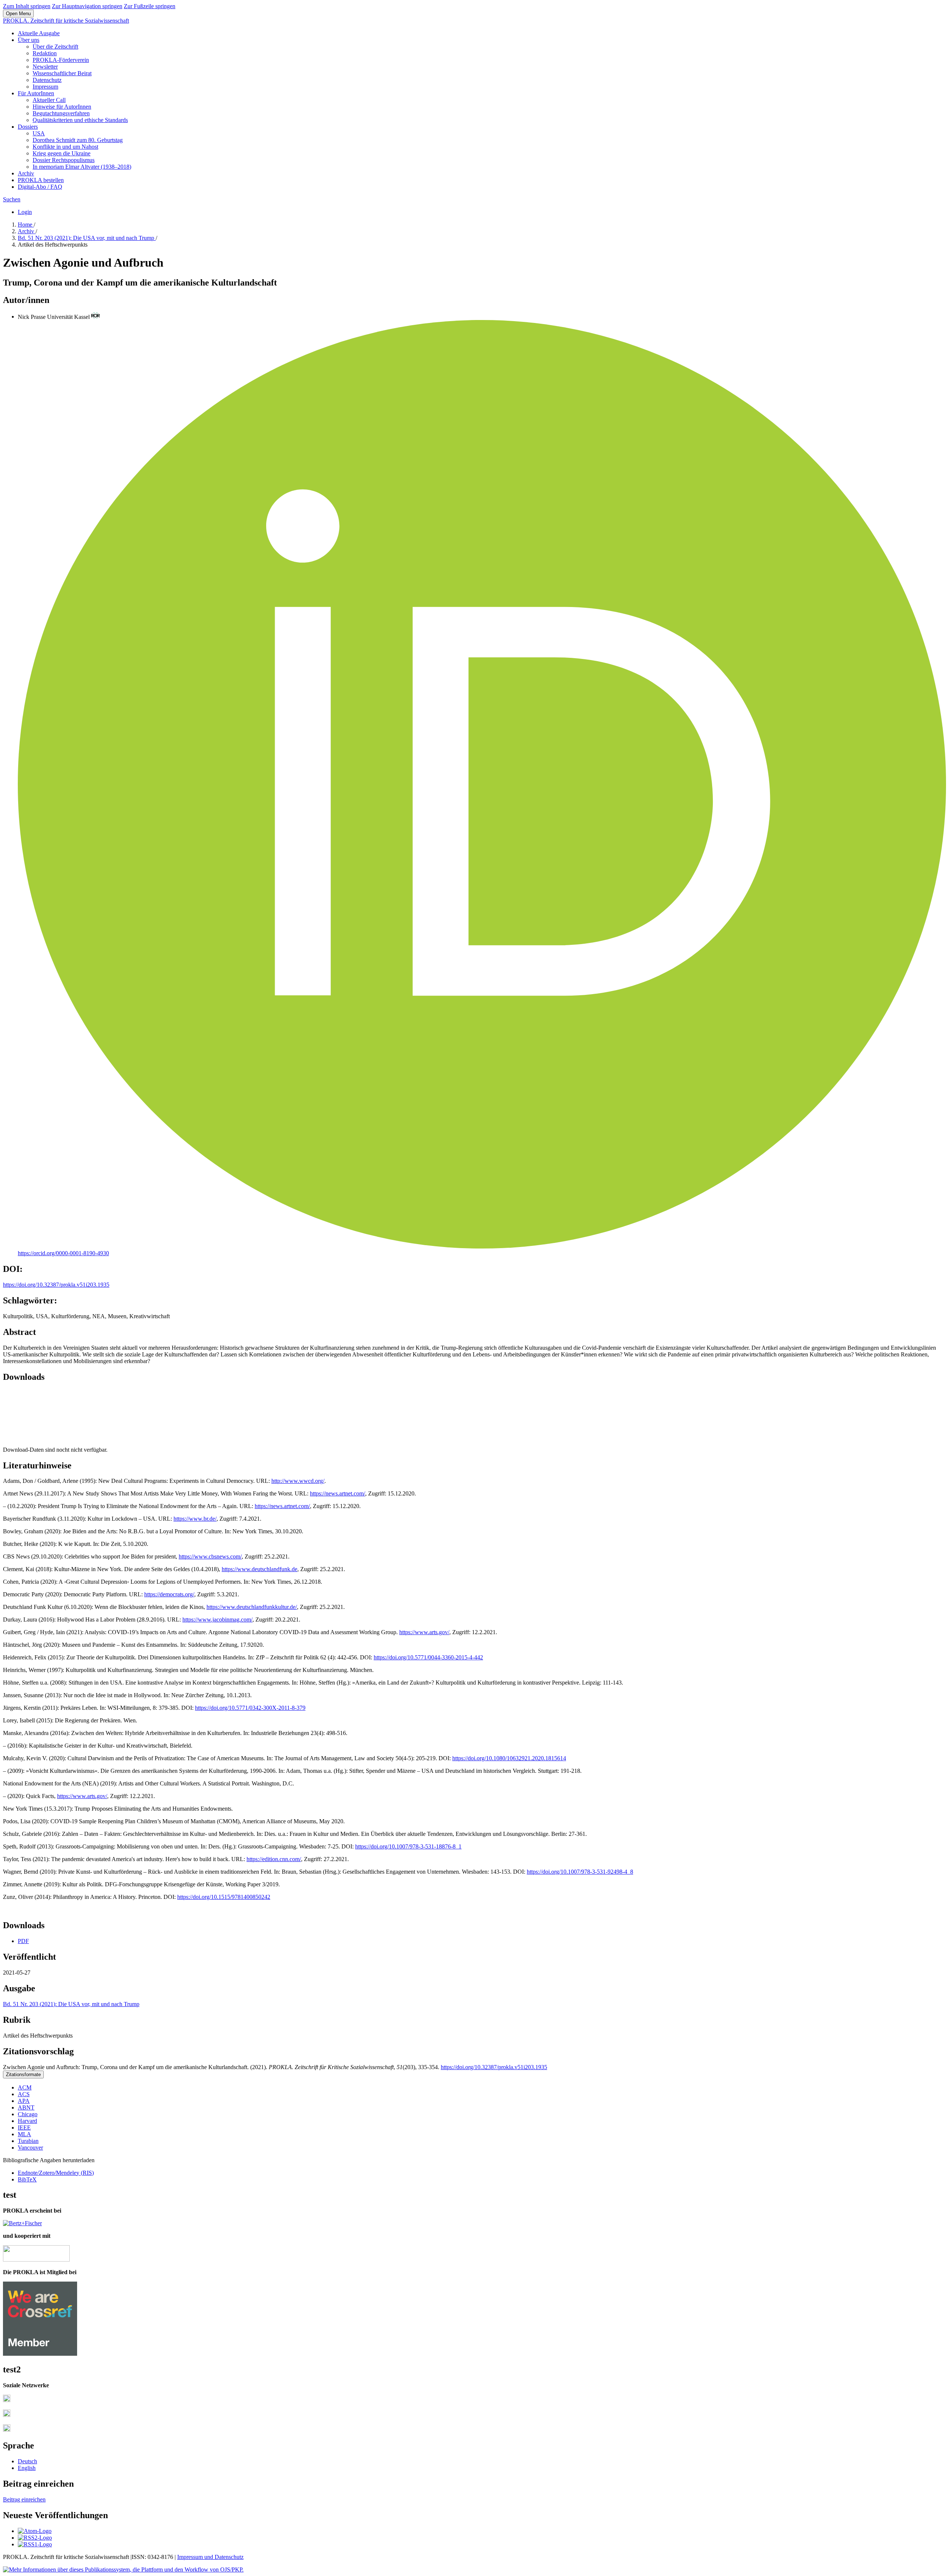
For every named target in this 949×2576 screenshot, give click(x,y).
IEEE (24, 2128)
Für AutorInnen (36, 93)
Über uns (29, 40)
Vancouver (30, 2148)
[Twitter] (7, 2415)
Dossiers (28, 127)
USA (39, 133)
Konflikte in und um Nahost (65, 147)
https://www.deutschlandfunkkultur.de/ (252, 1607)
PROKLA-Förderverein (61, 60)
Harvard (27, 2121)
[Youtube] (7, 2430)
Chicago (28, 2114)
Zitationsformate (23, 2074)
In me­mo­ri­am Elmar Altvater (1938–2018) (82, 167)
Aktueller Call (49, 100)
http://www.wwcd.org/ (298, 1481)
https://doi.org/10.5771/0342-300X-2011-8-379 (250, 1708)
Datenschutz (47, 80)
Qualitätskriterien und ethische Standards (80, 120)
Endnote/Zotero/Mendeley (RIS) (56, 2173)
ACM (25, 2087)
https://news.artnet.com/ (338, 1493)
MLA (24, 2134)
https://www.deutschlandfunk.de (259, 1569)
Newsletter (45, 67)
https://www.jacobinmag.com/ (217, 1620)
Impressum (45, 87)
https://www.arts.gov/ (424, 1632)
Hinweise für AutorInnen (62, 107)
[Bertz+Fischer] (22, 2223)
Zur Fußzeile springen (150, 6)
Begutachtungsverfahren (61, 113)
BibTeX (27, 2179)
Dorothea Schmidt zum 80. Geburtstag (78, 140)
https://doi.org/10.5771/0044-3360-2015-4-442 (428, 1657)
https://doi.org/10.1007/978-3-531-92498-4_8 (580, 1872)
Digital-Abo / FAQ (40, 187)
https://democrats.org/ (169, 1594)
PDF (23, 1941)
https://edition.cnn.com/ (274, 1859)
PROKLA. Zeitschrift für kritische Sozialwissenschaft (66, 21)
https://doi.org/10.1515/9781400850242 (224, 1897)
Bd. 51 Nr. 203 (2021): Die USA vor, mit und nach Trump (87, 238)
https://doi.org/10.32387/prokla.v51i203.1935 (56, 1285)
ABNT (26, 2107)
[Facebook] (7, 2400)
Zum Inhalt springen (27, 6)
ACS (24, 2094)
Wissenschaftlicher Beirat (62, 73)
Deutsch (27, 2461)
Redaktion (45, 53)
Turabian (28, 2141)
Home (26, 225)
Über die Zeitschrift (55, 47)
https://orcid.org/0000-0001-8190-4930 (63, 1253)
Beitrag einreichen (24, 2499)
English (27, 2468)
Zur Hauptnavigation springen (87, 6)
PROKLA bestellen (41, 180)
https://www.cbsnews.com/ (210, 1556)
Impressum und (196, 2557)
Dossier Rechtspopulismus (64, 160)
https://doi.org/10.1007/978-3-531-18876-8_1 (408, 1846)
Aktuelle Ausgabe (39, 33)
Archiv (26, 173)
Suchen (12, 199)
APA (24, 2101)
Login (25, 212)
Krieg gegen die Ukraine (62, 153)
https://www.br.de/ (195, 1519)
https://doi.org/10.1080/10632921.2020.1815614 (509, 1758)
